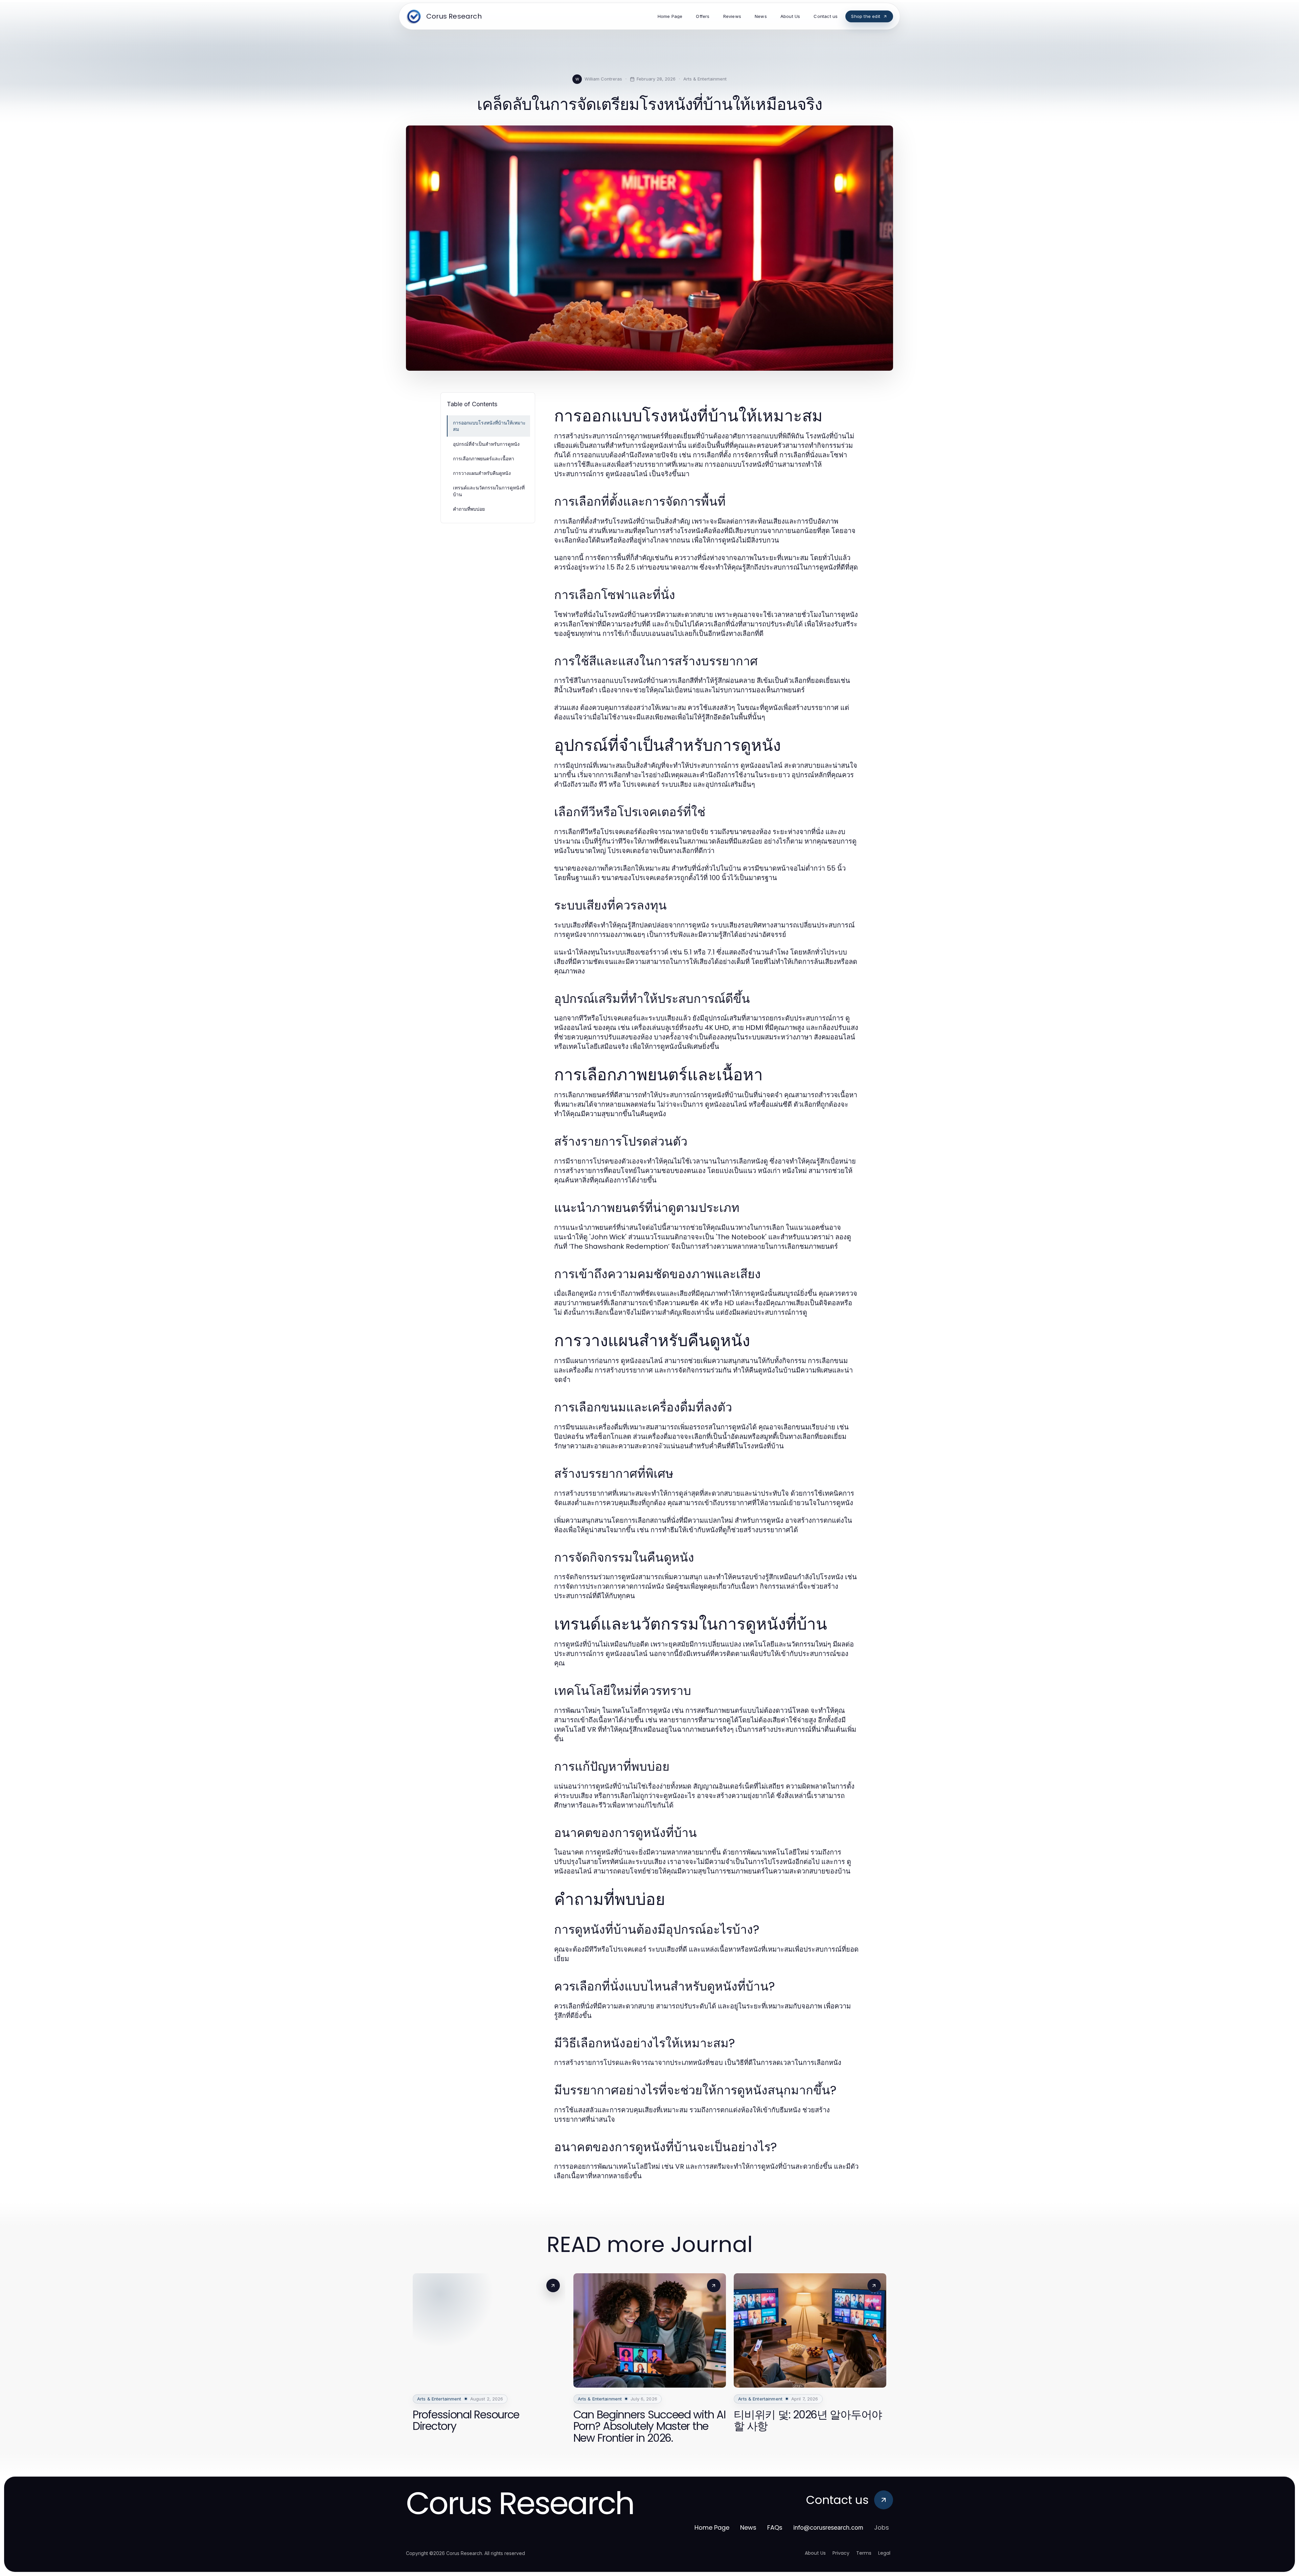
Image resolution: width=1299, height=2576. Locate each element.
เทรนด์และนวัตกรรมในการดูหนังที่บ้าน (489, 491)
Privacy (841, 2553)
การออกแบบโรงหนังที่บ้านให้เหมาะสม (489, 426)
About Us (815, 2553)
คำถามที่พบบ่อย (469, 509)
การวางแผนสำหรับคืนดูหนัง (482, 473)
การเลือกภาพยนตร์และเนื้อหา (484, 458)
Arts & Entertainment (705, 79)
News (748, 2527)
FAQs (775, 2527)
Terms (864, 2553)
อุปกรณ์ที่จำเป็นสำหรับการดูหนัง (486, 444)
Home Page (712, 2527)
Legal (884, 2553)
